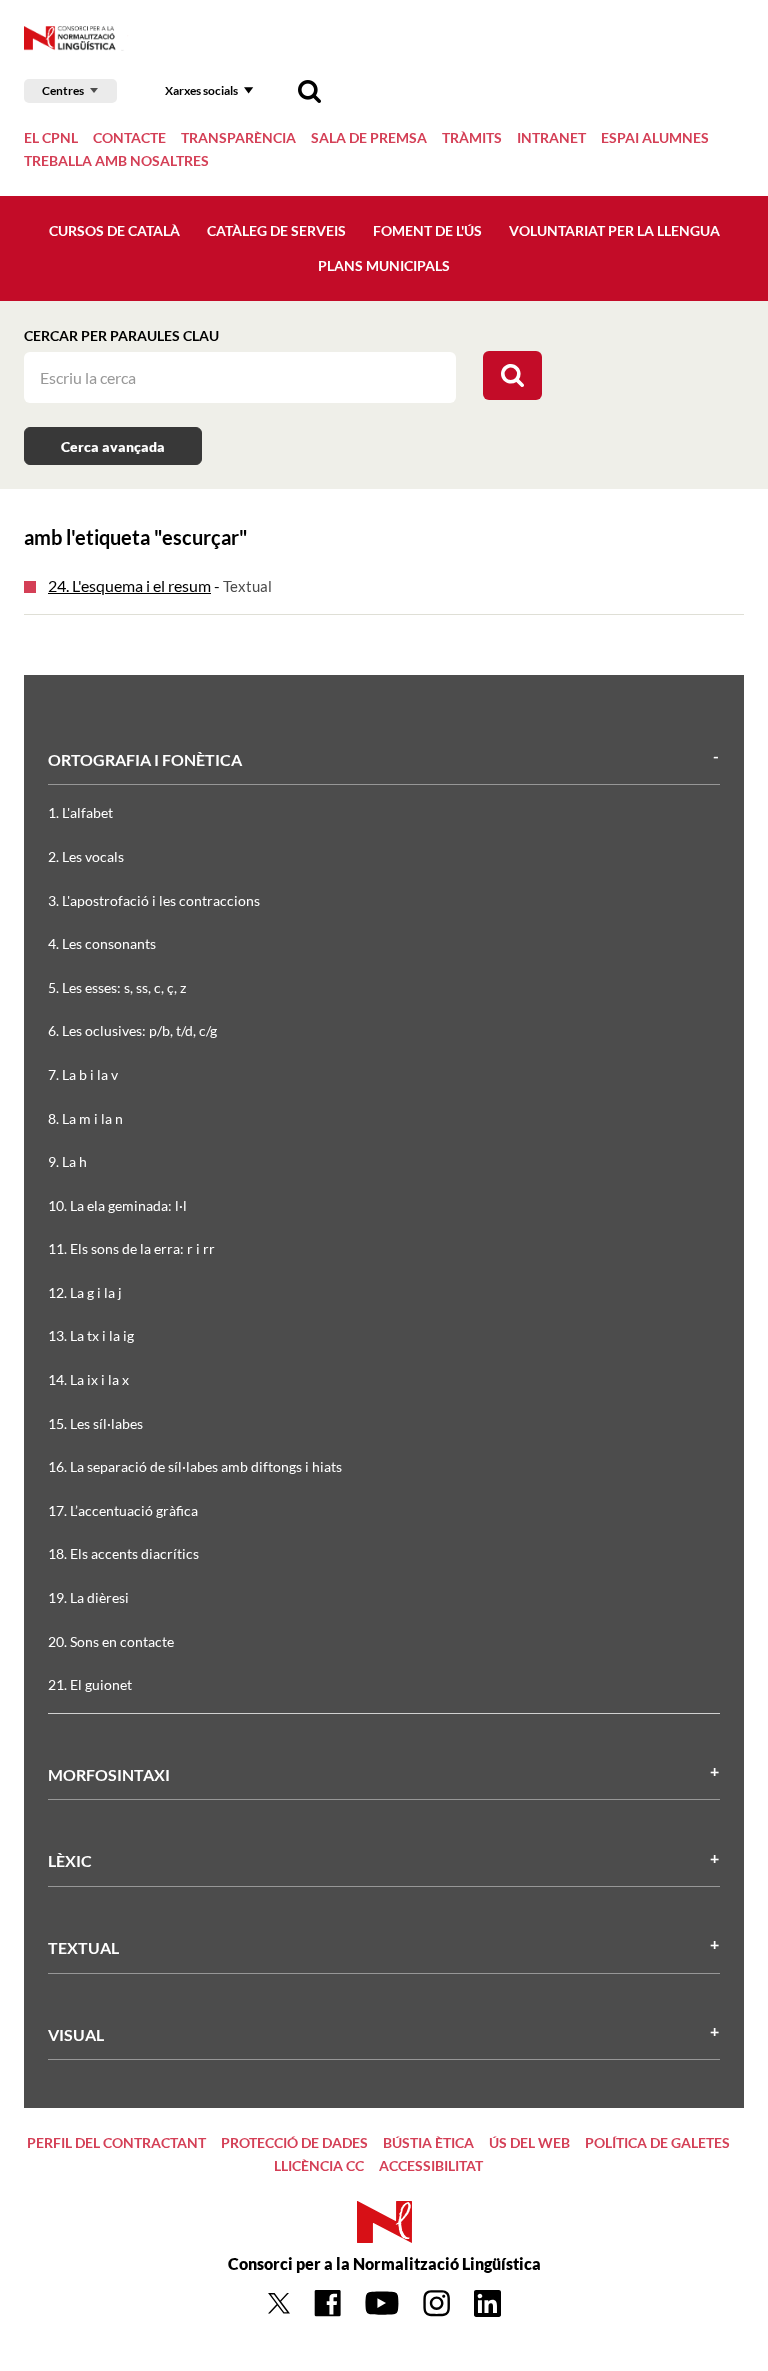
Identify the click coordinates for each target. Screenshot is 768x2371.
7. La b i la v (83, 1074)
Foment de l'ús (427, 230)
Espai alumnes (655, 137)
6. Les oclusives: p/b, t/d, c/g (132, 1030)
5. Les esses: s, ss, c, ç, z (117, 987)
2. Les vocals (86, 856)
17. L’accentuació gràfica (123, 1510)
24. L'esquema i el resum (129, 585)
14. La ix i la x (88, 1379)
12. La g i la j (85, 1292)
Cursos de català (114, 230)
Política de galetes (657, 2142)
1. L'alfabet (80, 812)
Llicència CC (319, 2165)
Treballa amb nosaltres (116, 160)
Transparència (238, 137)
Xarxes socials (201, 90)
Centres (63, 90)
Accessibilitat (431, 2165)
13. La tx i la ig (91, 1335)
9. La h (67, 1161)
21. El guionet (90, 1684)
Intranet (551, 137)
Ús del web (529, 2142)
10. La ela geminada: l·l (117, 1205)
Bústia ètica (428, 2142)
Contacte (129, 137)
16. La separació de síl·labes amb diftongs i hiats (195, 1466)
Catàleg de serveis (276, 230)
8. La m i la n (85, 1118)
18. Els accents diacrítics (123, 1553)
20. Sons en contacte (111, 1641)
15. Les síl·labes (95, 1423)
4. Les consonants (102, 943)
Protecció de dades (294, 2142)
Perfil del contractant (116, 2142)
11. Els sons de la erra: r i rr (131, 1248)
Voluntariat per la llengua (614, 230)
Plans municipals (384, 265)
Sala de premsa (369, 137)
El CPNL (51, 137)
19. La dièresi (88, 1597)
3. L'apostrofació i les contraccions (154, 900)
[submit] (512, 375)
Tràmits (472, 137)
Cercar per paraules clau (121, 335)
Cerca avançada (113, 446)
